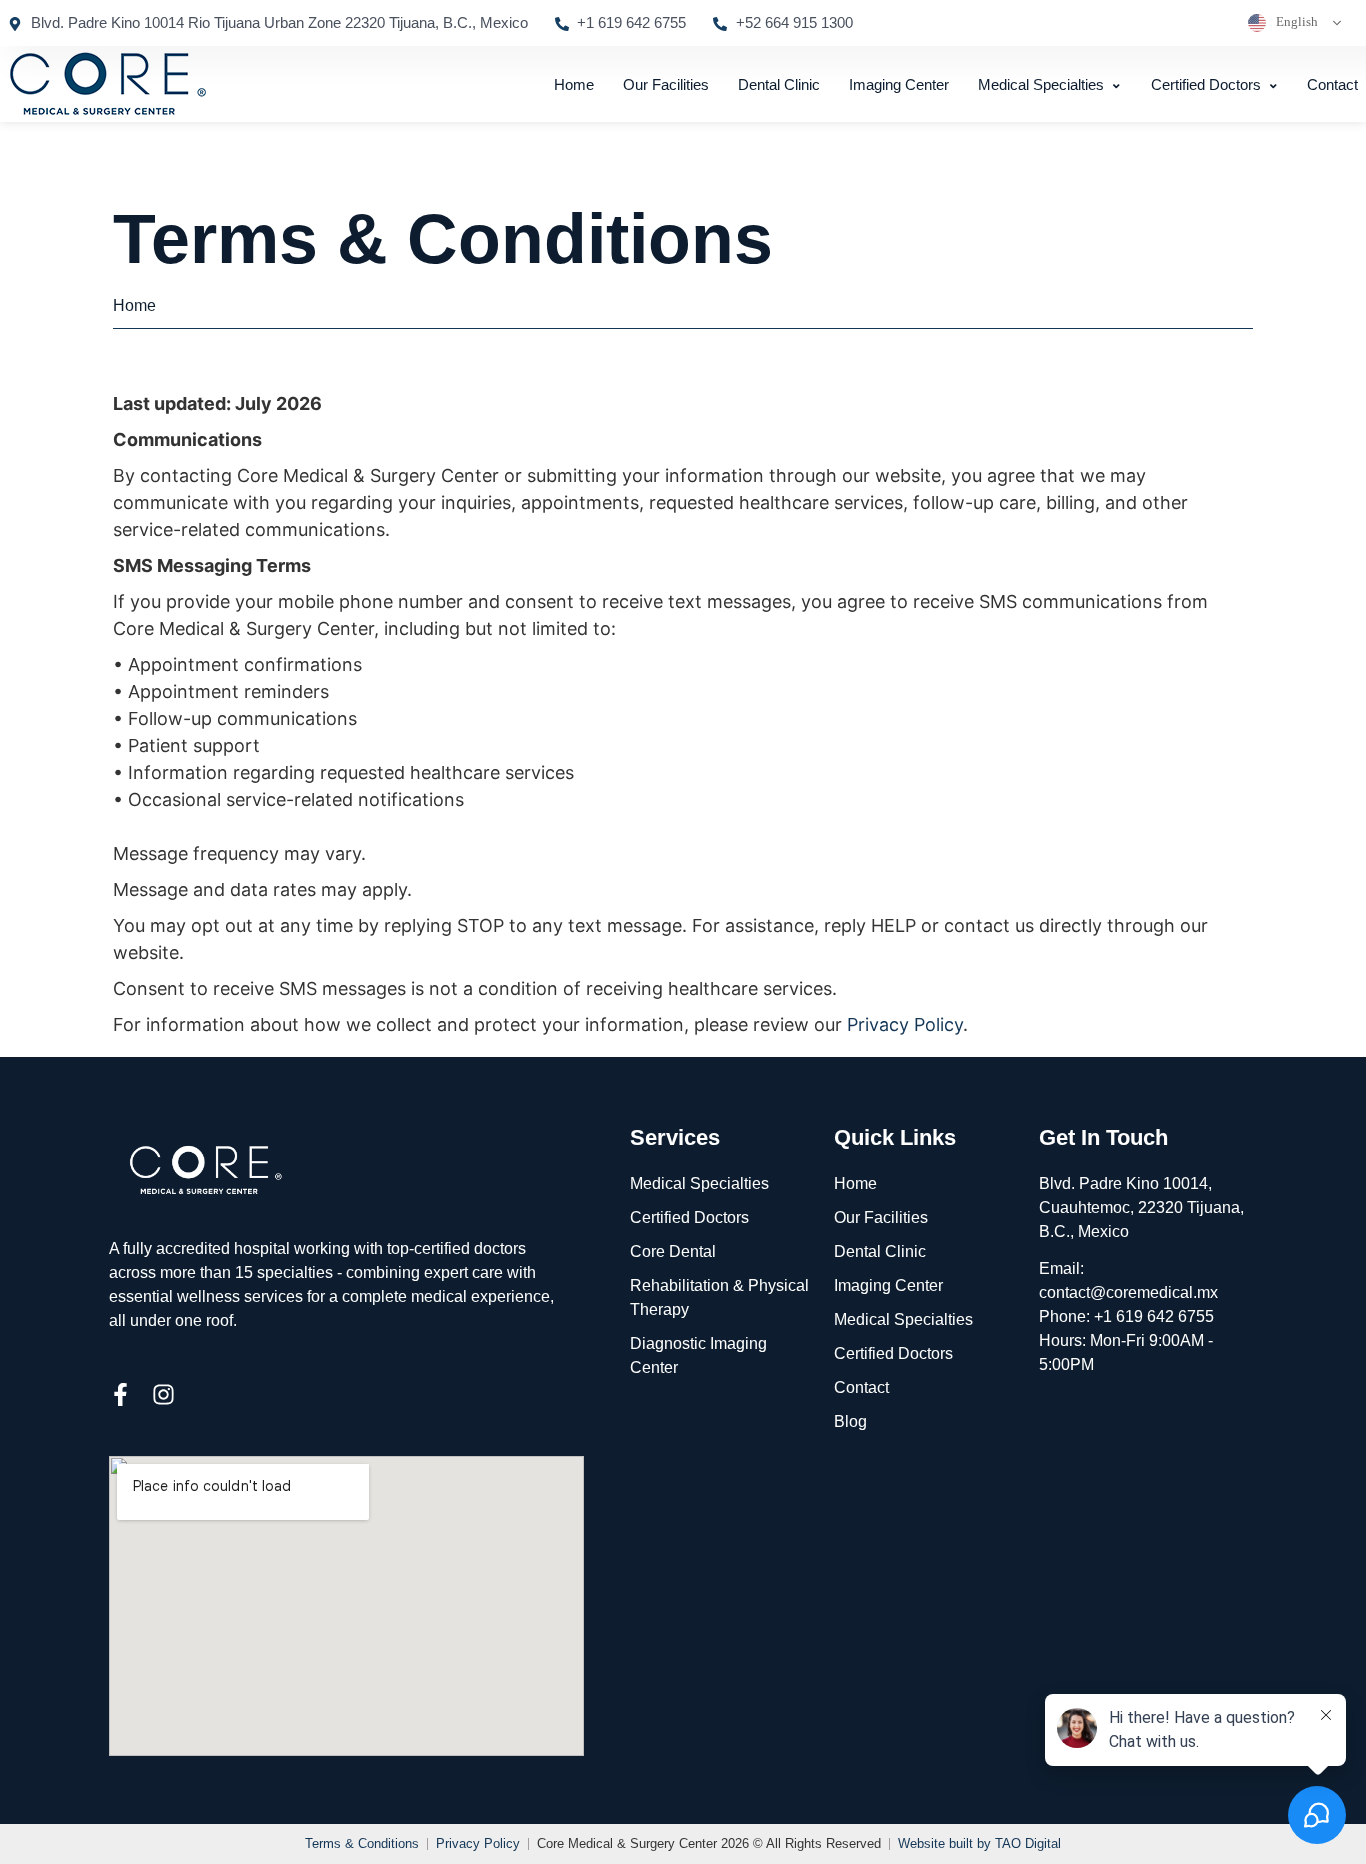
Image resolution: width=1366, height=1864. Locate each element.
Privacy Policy (905, 1024)
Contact (1332, 84)
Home (574, 84)
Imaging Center (899, 84)
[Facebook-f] (120, 1394)
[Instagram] (163, 1394)
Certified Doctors (1206, 84)
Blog (850, 1421)
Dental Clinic (779, 84)
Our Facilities (666, 84)
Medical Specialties (1041, 84)
